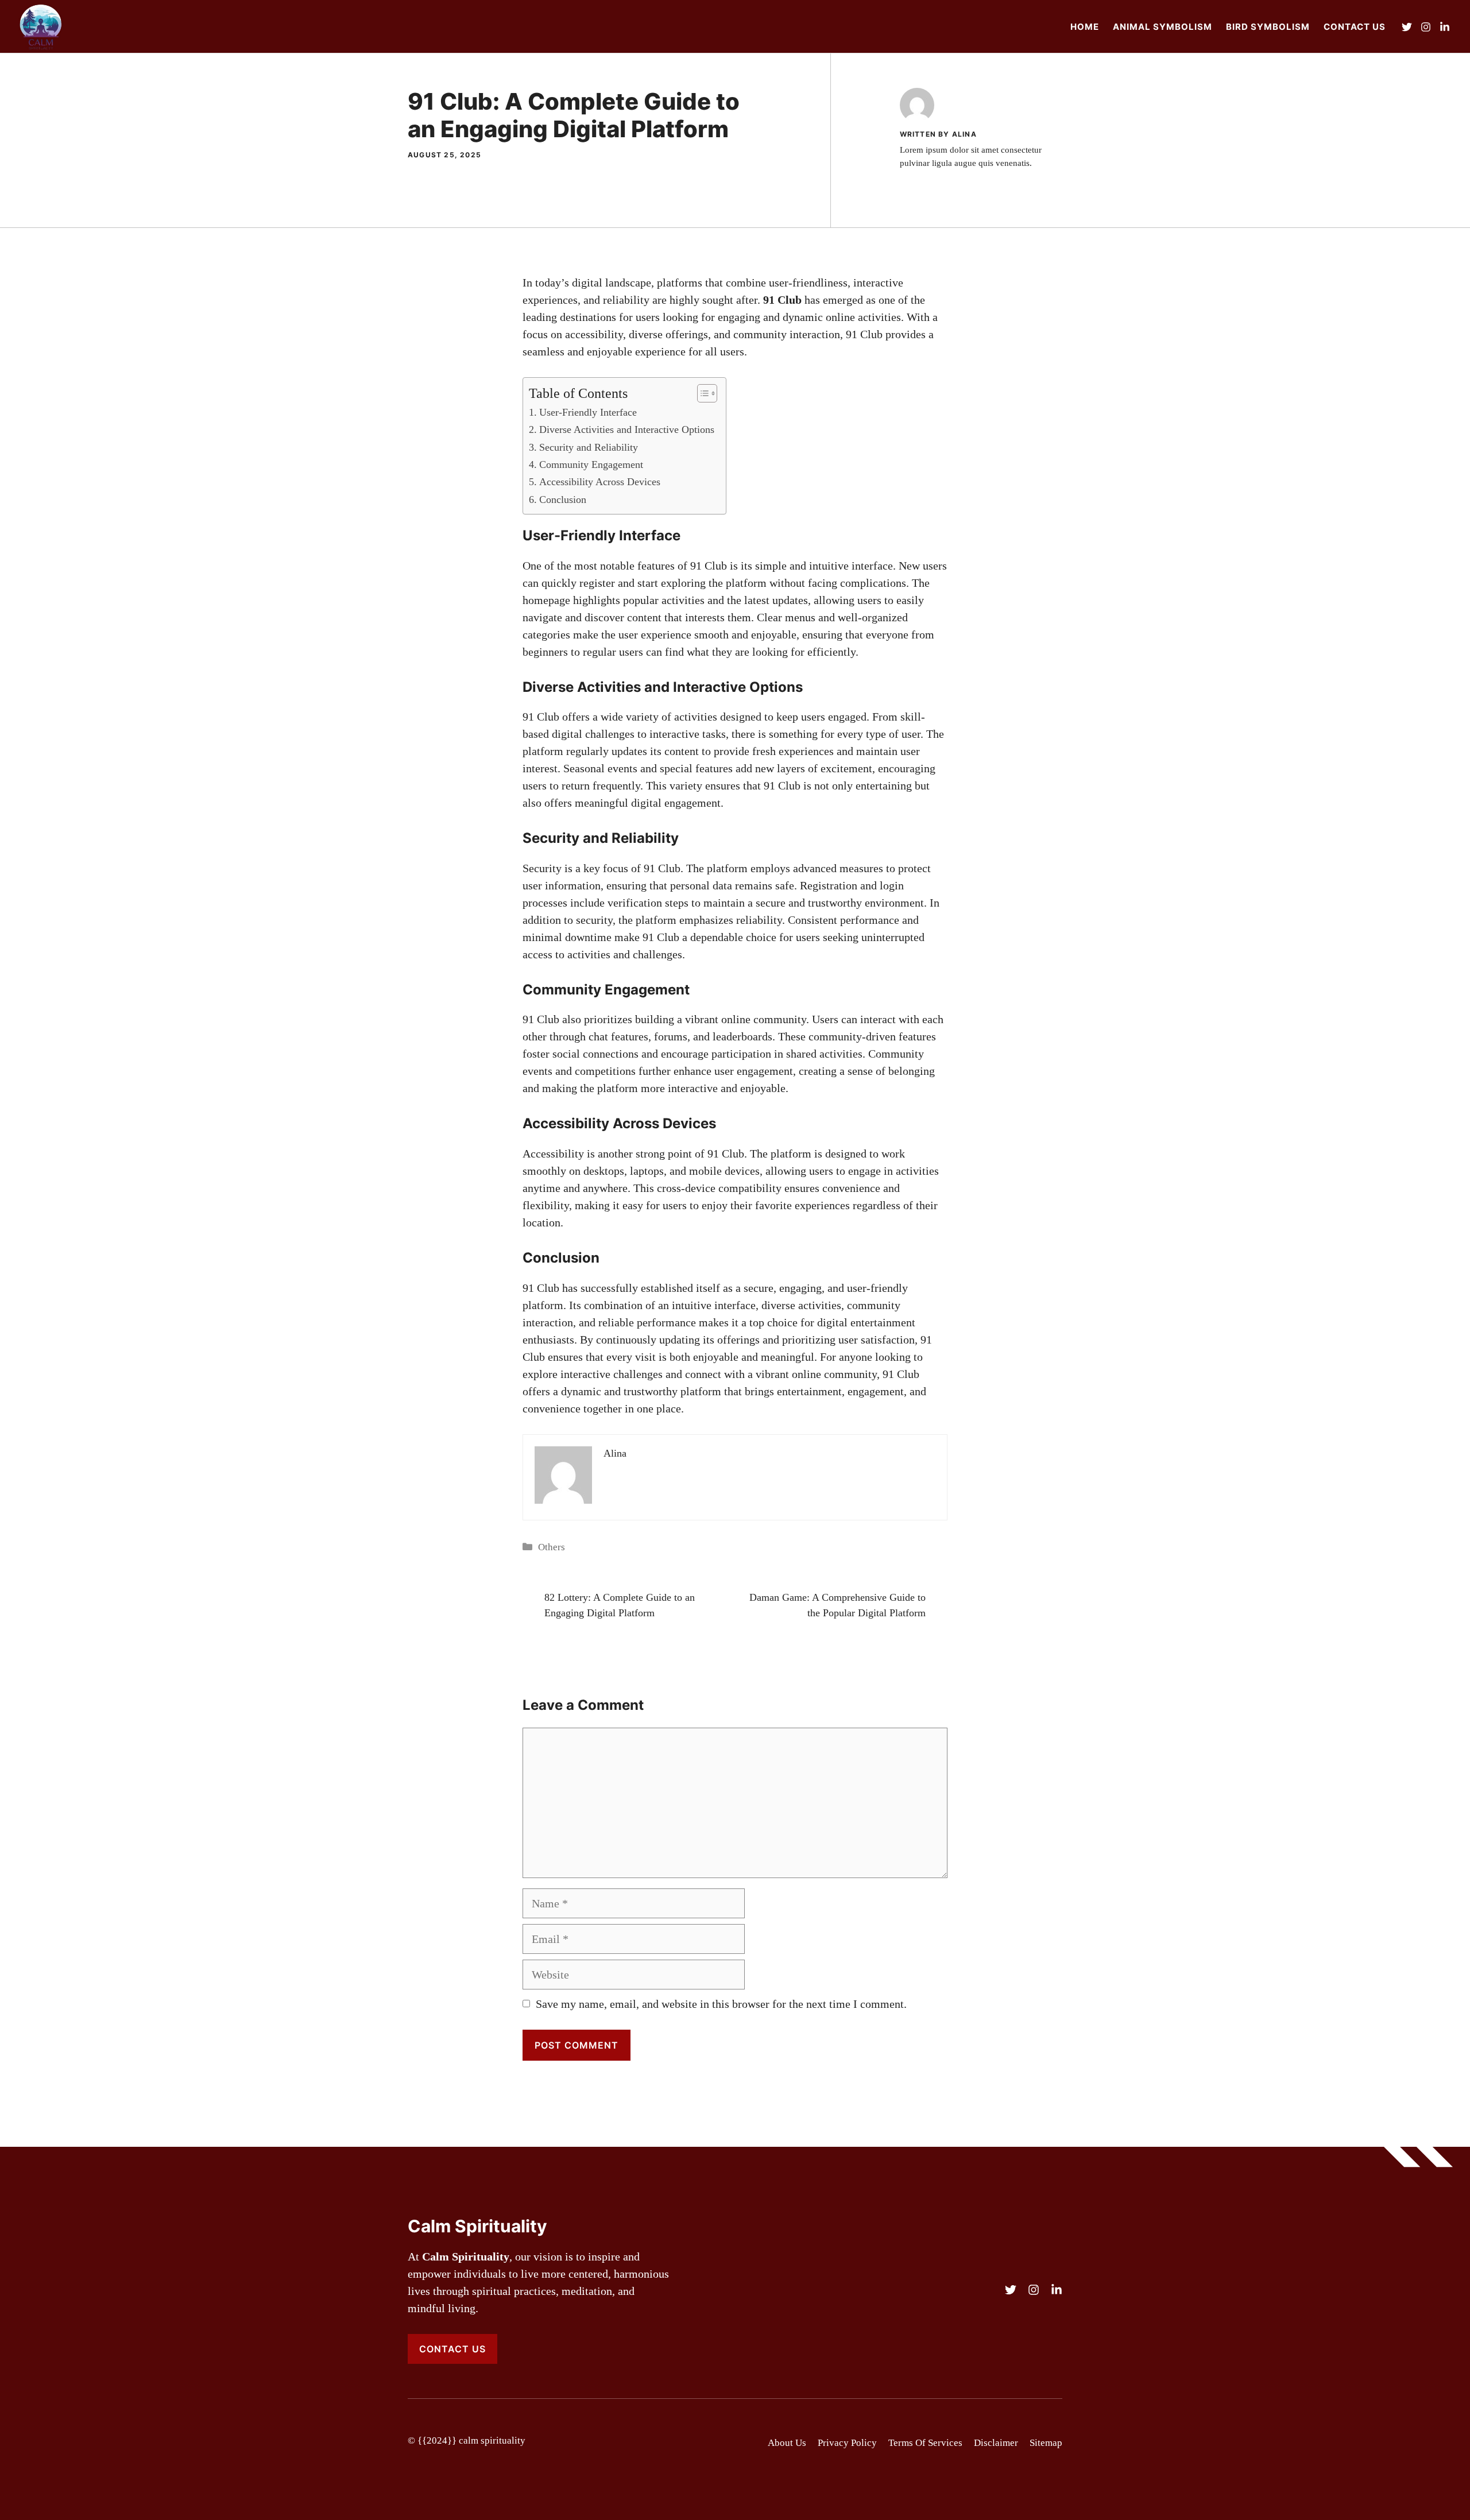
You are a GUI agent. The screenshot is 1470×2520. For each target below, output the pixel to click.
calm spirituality (492, 2440)
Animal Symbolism (1163, 27)
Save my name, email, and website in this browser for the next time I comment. (721, 2004)
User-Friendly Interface (588, 412)
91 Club (709, 566)
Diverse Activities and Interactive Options (627, 429)
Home (1085, 27)
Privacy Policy (847, 2443)
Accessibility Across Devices (600, 482)
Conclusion (563, 500)
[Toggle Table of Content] (701, 393)
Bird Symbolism (1268, 27)
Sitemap (1046, 2443)
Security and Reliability (589, 447)
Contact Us (1355, 27)
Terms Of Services (925, 2443)
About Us (787, 2443)
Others (552, 1547)
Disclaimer (996, 2443)
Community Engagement (591, 464)
